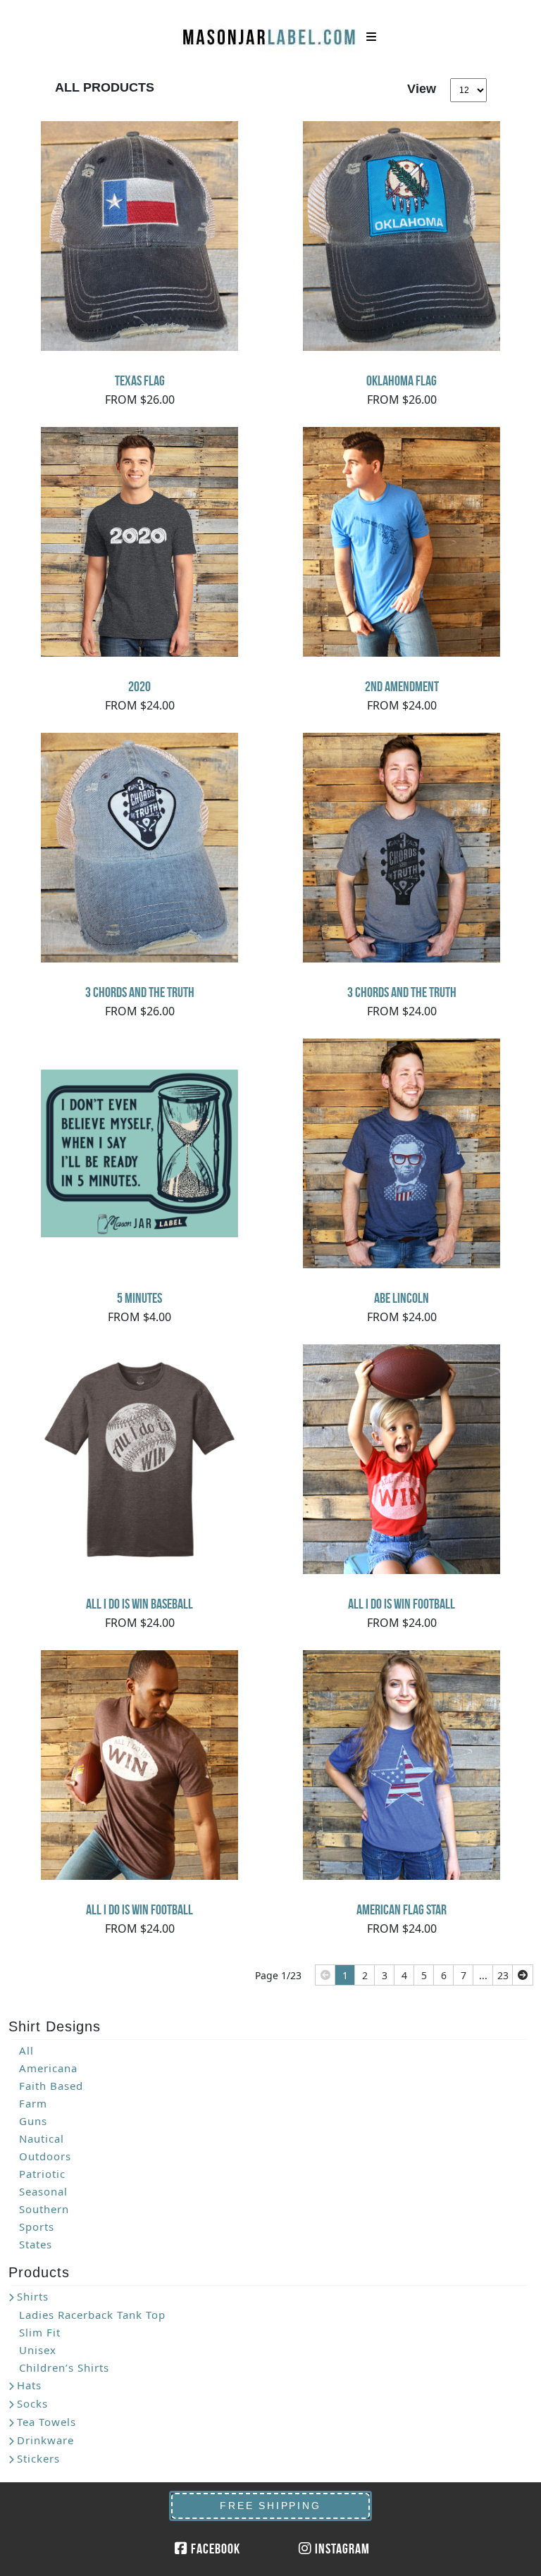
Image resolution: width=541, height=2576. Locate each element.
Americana (48, 2068)
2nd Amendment (402, 686)
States (36, 2244)
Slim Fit (40, 2332)
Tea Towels (46, 2422)
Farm (33, 2103)
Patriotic (42, 2174)
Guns (33, 2121)
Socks (32, 2403)
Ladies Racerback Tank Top (92, 2315)
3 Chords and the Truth (140, 992)
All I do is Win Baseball (139, 1604)
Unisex (38, 2350)
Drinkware (45, 2440)
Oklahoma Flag (402, 380)
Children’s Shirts (64, 2367)
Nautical (42, 2138)
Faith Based (51, 2086)
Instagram (341, 2549)
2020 (139, 686)
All (26, 2050)
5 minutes (139, 1298)
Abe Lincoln (402, 1298)
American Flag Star (402, 1909)
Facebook (214, 2549)
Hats (29, 2385)
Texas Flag (140, 380)
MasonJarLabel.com (270, 32)
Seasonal (43, 2191)
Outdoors (45, 2156)
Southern (44, 2209)
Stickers (38, 2458)
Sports (37, 2227)
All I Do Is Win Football (402, 1604)
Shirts (33, 2296)
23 (503, 1975)
